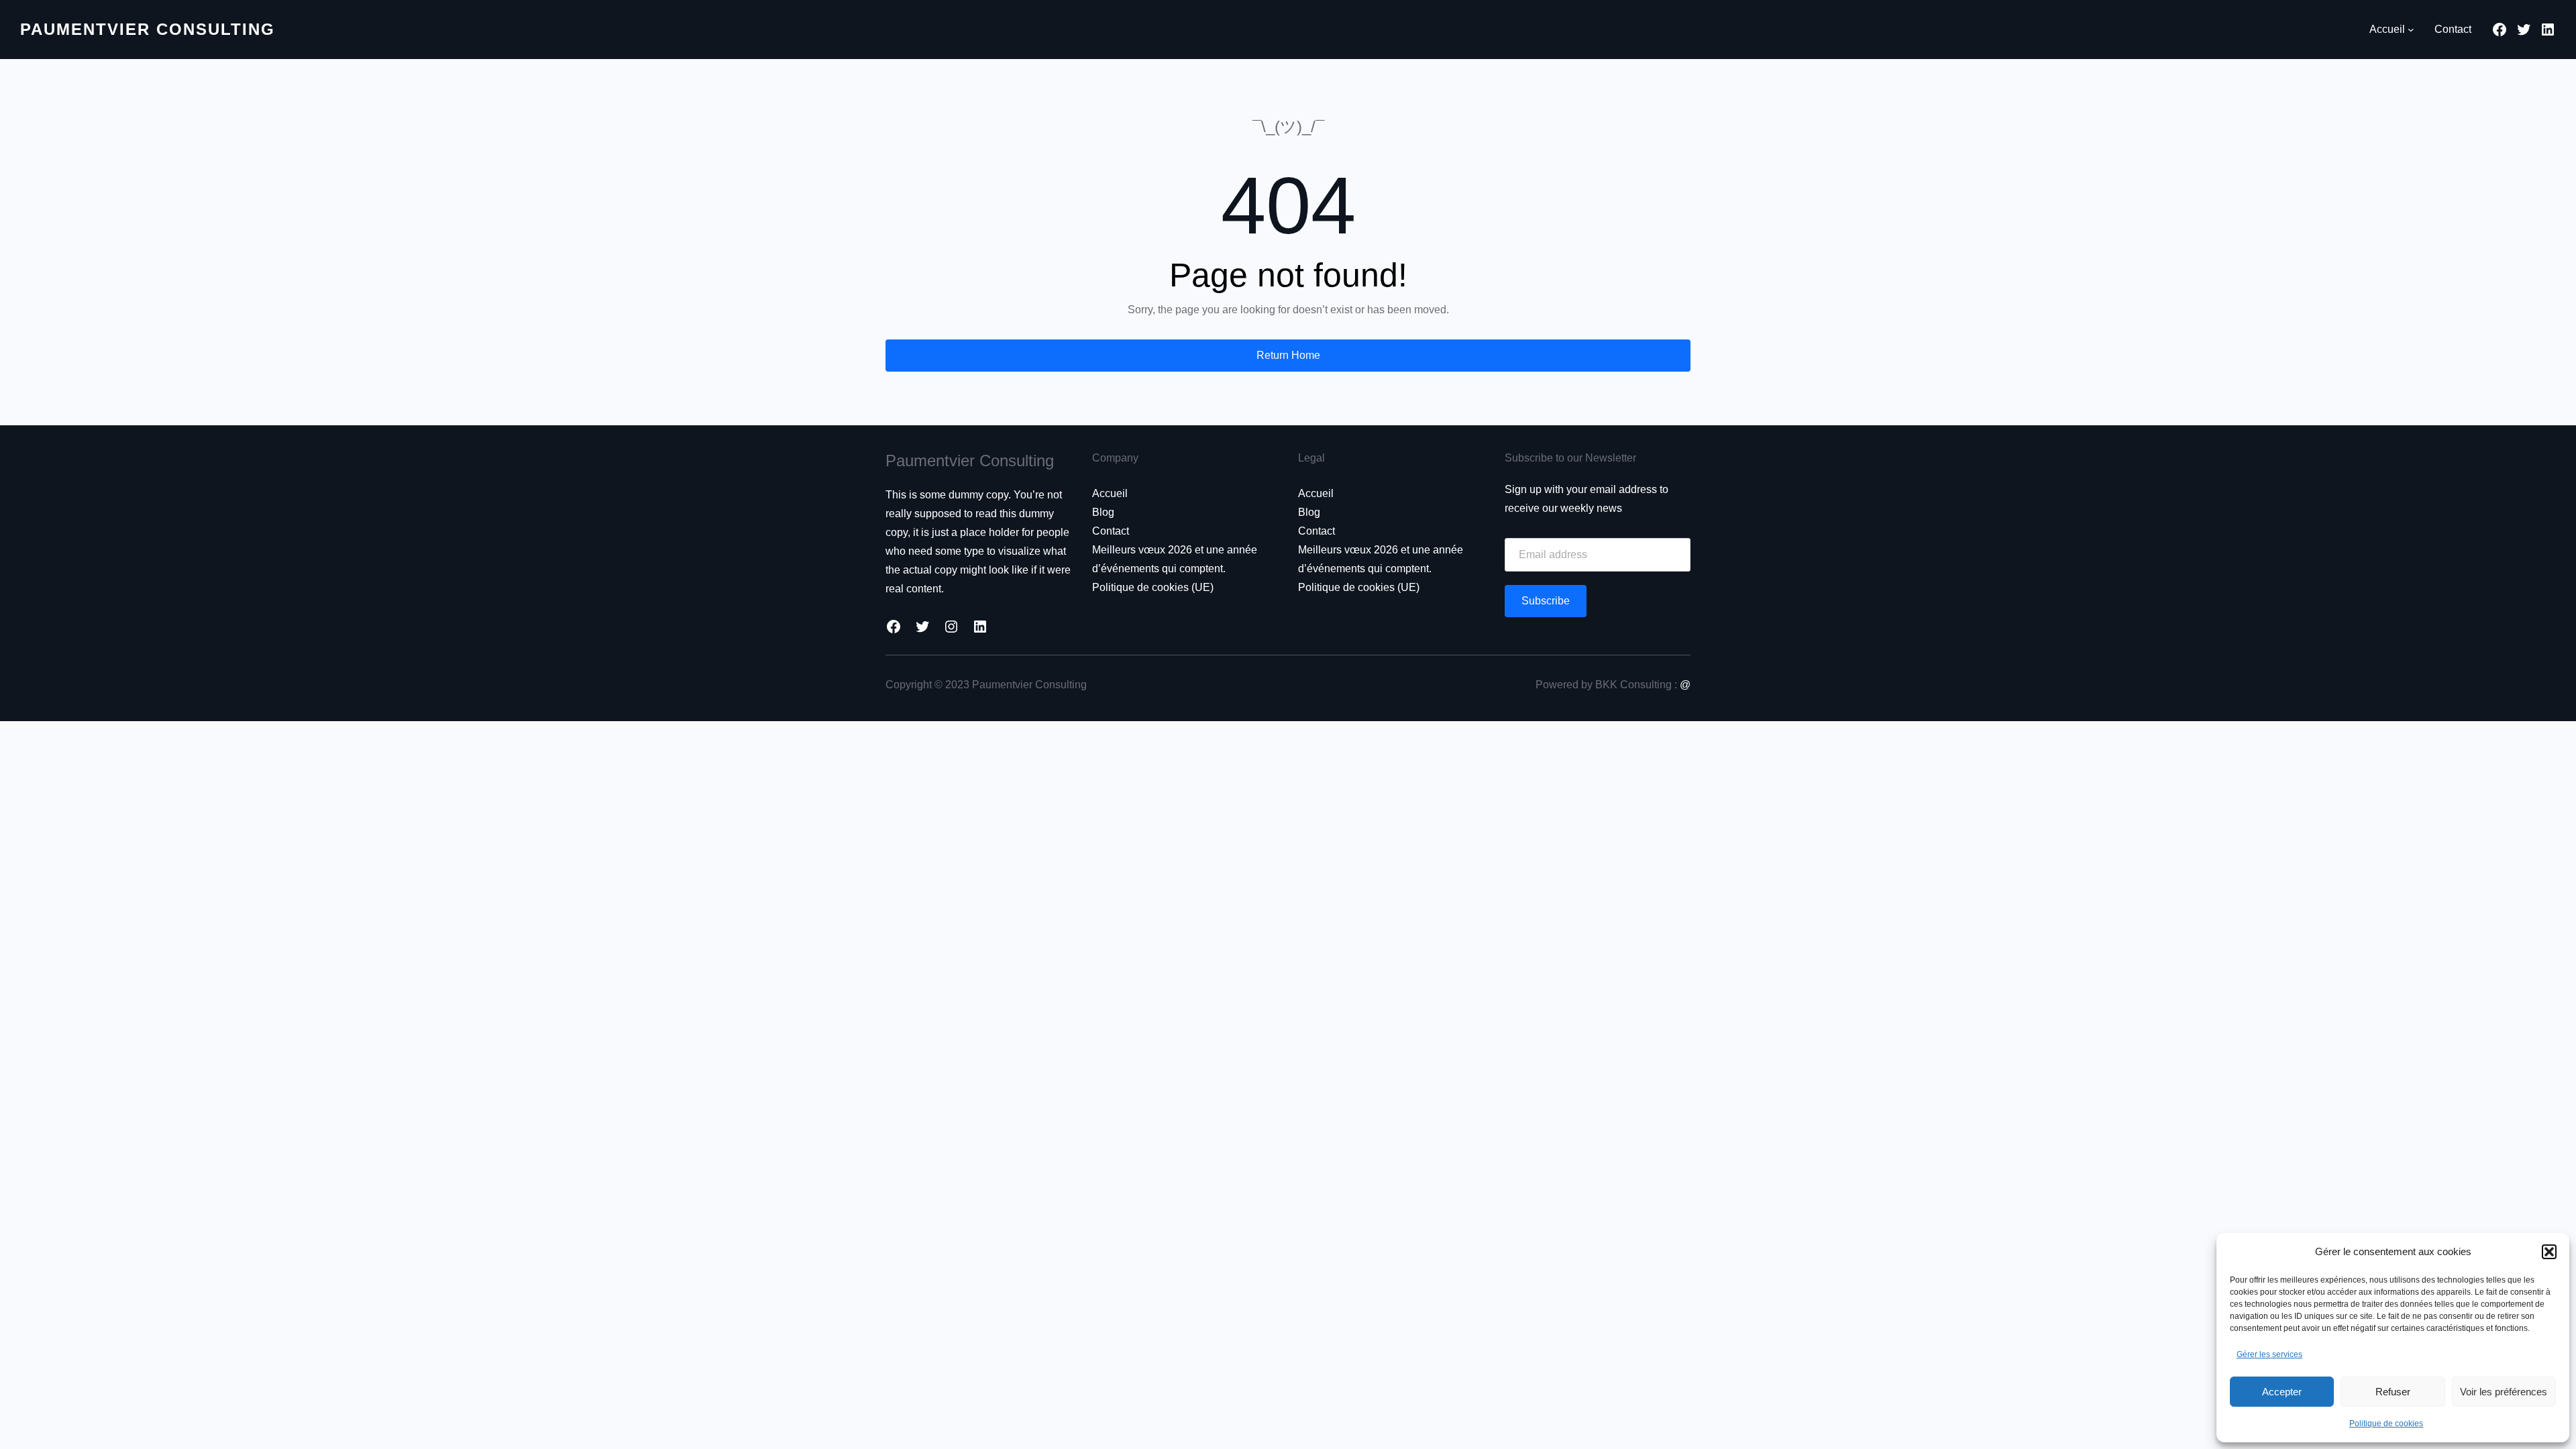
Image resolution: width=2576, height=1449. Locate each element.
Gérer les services (2269, 1354)
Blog (1103, 512)
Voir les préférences (2504, 1392)
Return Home (1288, 355)
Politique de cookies (2386, 1424)
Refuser (2393, 1392)
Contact (1111, 531)
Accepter (2282, 1392)
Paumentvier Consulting (148, 29)
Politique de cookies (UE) (1153, 587)
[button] (2549, 1252)
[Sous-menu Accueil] (2411, 30)
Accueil (1110, 493)
